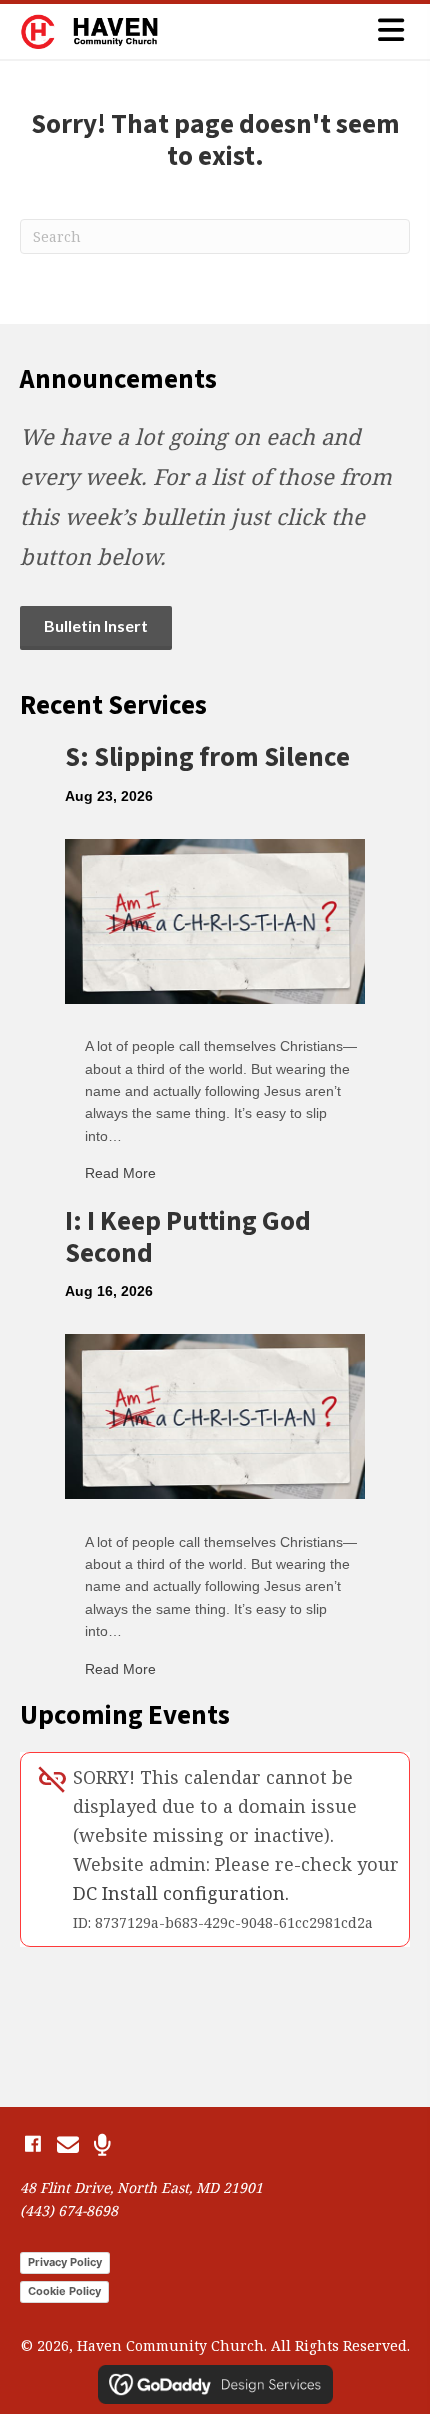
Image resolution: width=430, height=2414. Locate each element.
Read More (120, 1173)
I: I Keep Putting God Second (188, 1237)
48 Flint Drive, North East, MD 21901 (141, 2187)
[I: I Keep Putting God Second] (215, 1415)
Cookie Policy (64, 2291)
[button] (32, 2144)
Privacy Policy (65, 2262)
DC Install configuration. (181, 1893)
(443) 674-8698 (69, 2210)
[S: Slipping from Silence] (215, 919)
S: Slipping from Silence (207, 757)
